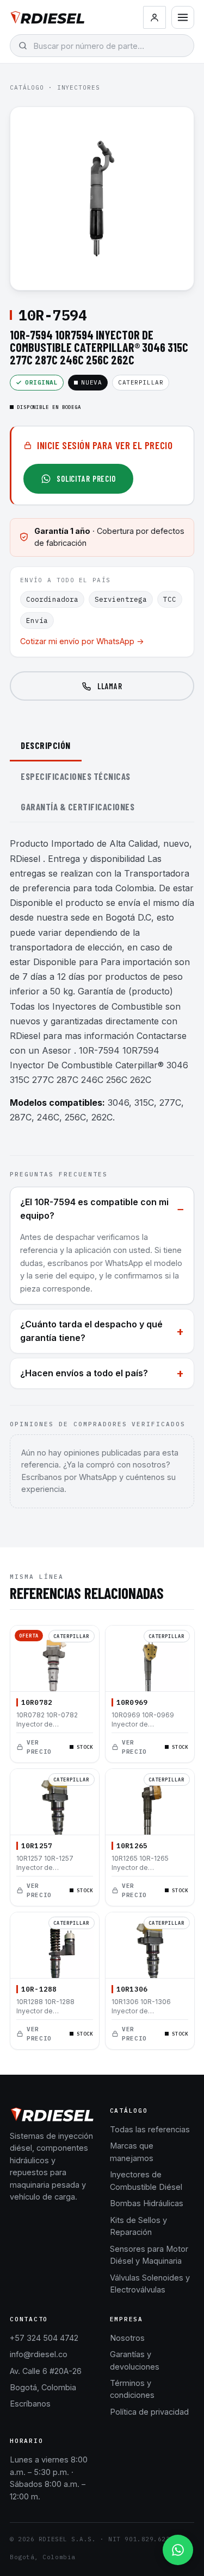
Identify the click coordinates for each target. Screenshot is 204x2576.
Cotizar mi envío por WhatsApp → (82, 641)
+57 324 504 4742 (44, 2338)
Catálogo (27, 87)
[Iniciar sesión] (154, 17)
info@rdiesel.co (39, 2354)
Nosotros (127, 2338)
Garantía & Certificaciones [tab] (78, 807)
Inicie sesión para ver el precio (105, 445)
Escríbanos (30, 2404)
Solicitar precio (86, 478)
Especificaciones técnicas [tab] (76, 776)
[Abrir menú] (183, 17)
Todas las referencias (150, 2129)
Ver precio (39, 1747)
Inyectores (79, 87)
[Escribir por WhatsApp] (178, 2550)
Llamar (110, 686)
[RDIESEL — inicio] (48, 17)
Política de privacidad (149, 2412)
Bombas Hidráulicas (147, 2203)
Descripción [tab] (46, 745)
